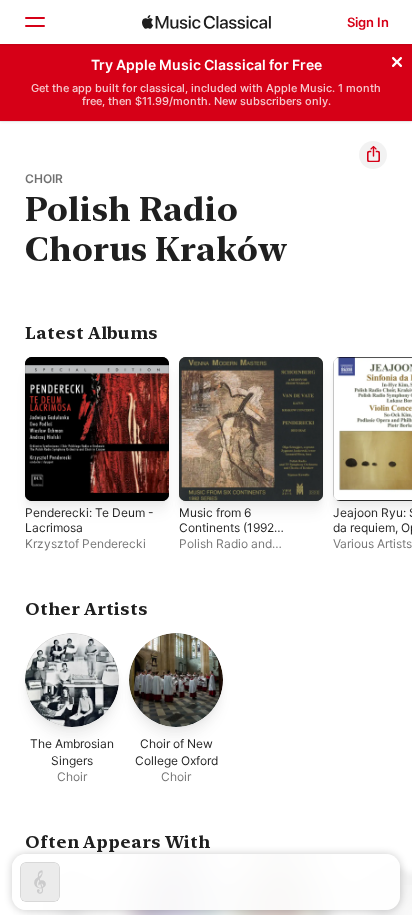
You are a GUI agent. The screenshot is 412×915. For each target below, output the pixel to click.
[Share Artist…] (373, 155)
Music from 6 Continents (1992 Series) (226, 527)
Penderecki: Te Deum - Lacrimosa (89, 520)
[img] (206, 22)
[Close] (397, 59)
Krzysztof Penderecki (85, 543)
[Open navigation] (34, 22)
